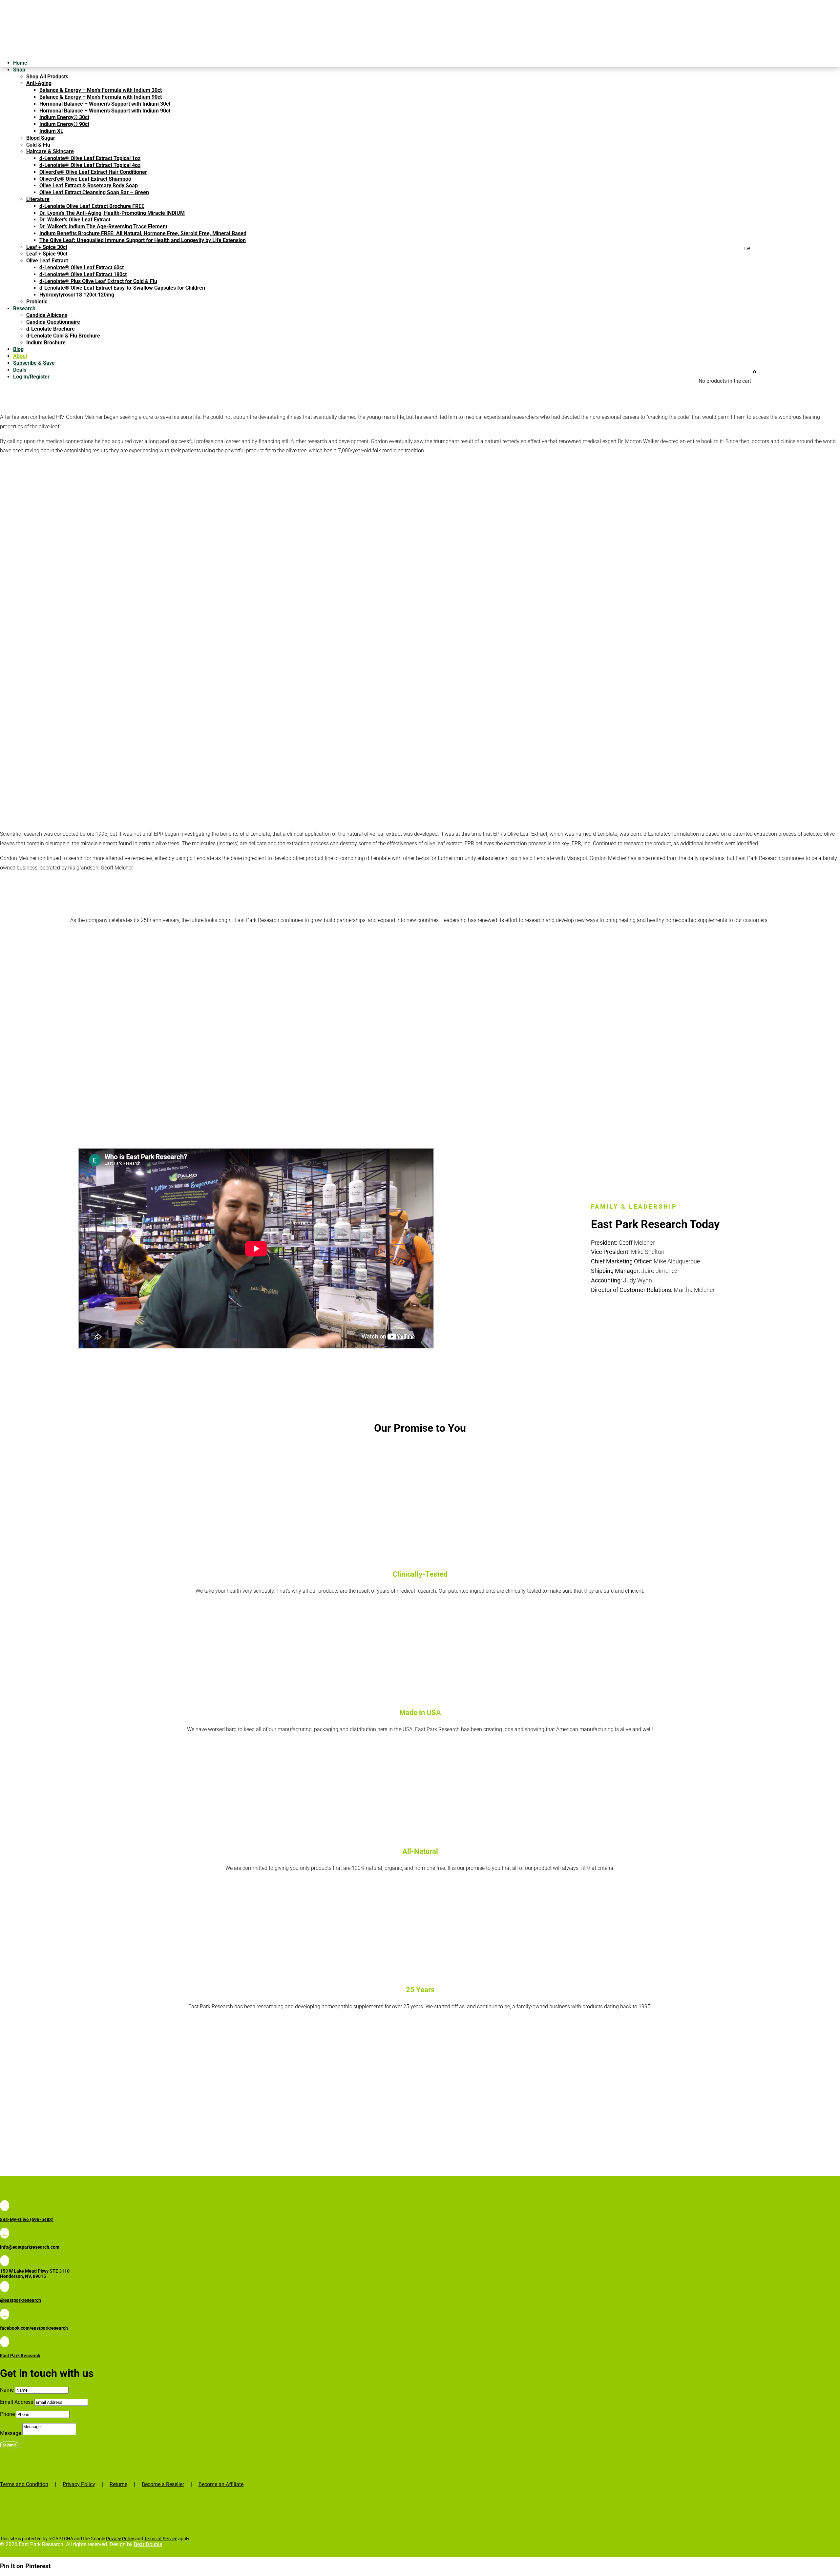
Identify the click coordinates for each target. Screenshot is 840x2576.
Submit (9, 2445)
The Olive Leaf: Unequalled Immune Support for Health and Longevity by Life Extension (143, 240)
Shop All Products (47, 77)
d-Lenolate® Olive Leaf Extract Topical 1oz (90, 158)
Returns (118, 2484)
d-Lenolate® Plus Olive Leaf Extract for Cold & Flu (98, 281)
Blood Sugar (41, 138)
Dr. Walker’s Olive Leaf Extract (75, 220)
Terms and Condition (24, 2484)
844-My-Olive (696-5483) (27, 2219)
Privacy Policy (79, 2484)
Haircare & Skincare (50, 151)
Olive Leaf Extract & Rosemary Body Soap (89, 185)
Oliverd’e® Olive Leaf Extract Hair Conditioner (93, 172)
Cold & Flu (38, 145)
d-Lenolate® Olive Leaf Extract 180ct (83, 274)
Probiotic (37, 302)
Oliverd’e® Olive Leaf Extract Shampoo (85, 179)
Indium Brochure (46, 343)
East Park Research (20, 2356)
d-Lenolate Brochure (51, 329)
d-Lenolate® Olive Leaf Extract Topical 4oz (90, 165)
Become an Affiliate (221, 2484)
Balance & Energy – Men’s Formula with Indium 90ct (101, 97)
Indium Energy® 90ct (64, 124)
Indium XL (51, 131)
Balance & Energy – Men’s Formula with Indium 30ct (101, 90)
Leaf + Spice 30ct (47, 247)
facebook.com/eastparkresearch (34, 2328)
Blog (18, 349)
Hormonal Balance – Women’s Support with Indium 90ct (105, 111)
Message (10, 2433)
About (20, 356)
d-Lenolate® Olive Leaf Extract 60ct (82, 267)
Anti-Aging (39, 83)
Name (7, 2390)
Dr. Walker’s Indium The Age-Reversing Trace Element (103, 226)
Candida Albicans (47, 315)
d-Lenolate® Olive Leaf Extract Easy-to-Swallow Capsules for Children (122, 288)
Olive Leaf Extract (47, 261)
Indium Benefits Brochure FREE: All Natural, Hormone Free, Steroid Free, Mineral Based (143, 233)
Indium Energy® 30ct (64, 117)
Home (20, 63)
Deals (20, 370)
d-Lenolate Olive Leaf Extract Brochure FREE (92, 206)
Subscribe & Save (34, 363)
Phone (7, 2414)
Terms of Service (161, 2539)
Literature (38, 199)
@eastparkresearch (21, 2300)
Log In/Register (31, 377)
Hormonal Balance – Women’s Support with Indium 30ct (105, 104)
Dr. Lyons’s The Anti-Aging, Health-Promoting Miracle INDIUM (112, 213)
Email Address (17, 2402)
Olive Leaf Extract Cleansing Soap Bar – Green (94, 192)
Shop (19, 70)
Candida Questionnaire (53, 322)
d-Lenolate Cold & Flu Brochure (63, 336)
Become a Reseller (163, 2484)
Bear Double (148, 2544)
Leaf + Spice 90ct (47, 254)
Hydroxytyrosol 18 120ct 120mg (77, 295)
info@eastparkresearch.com (30, 2247)
